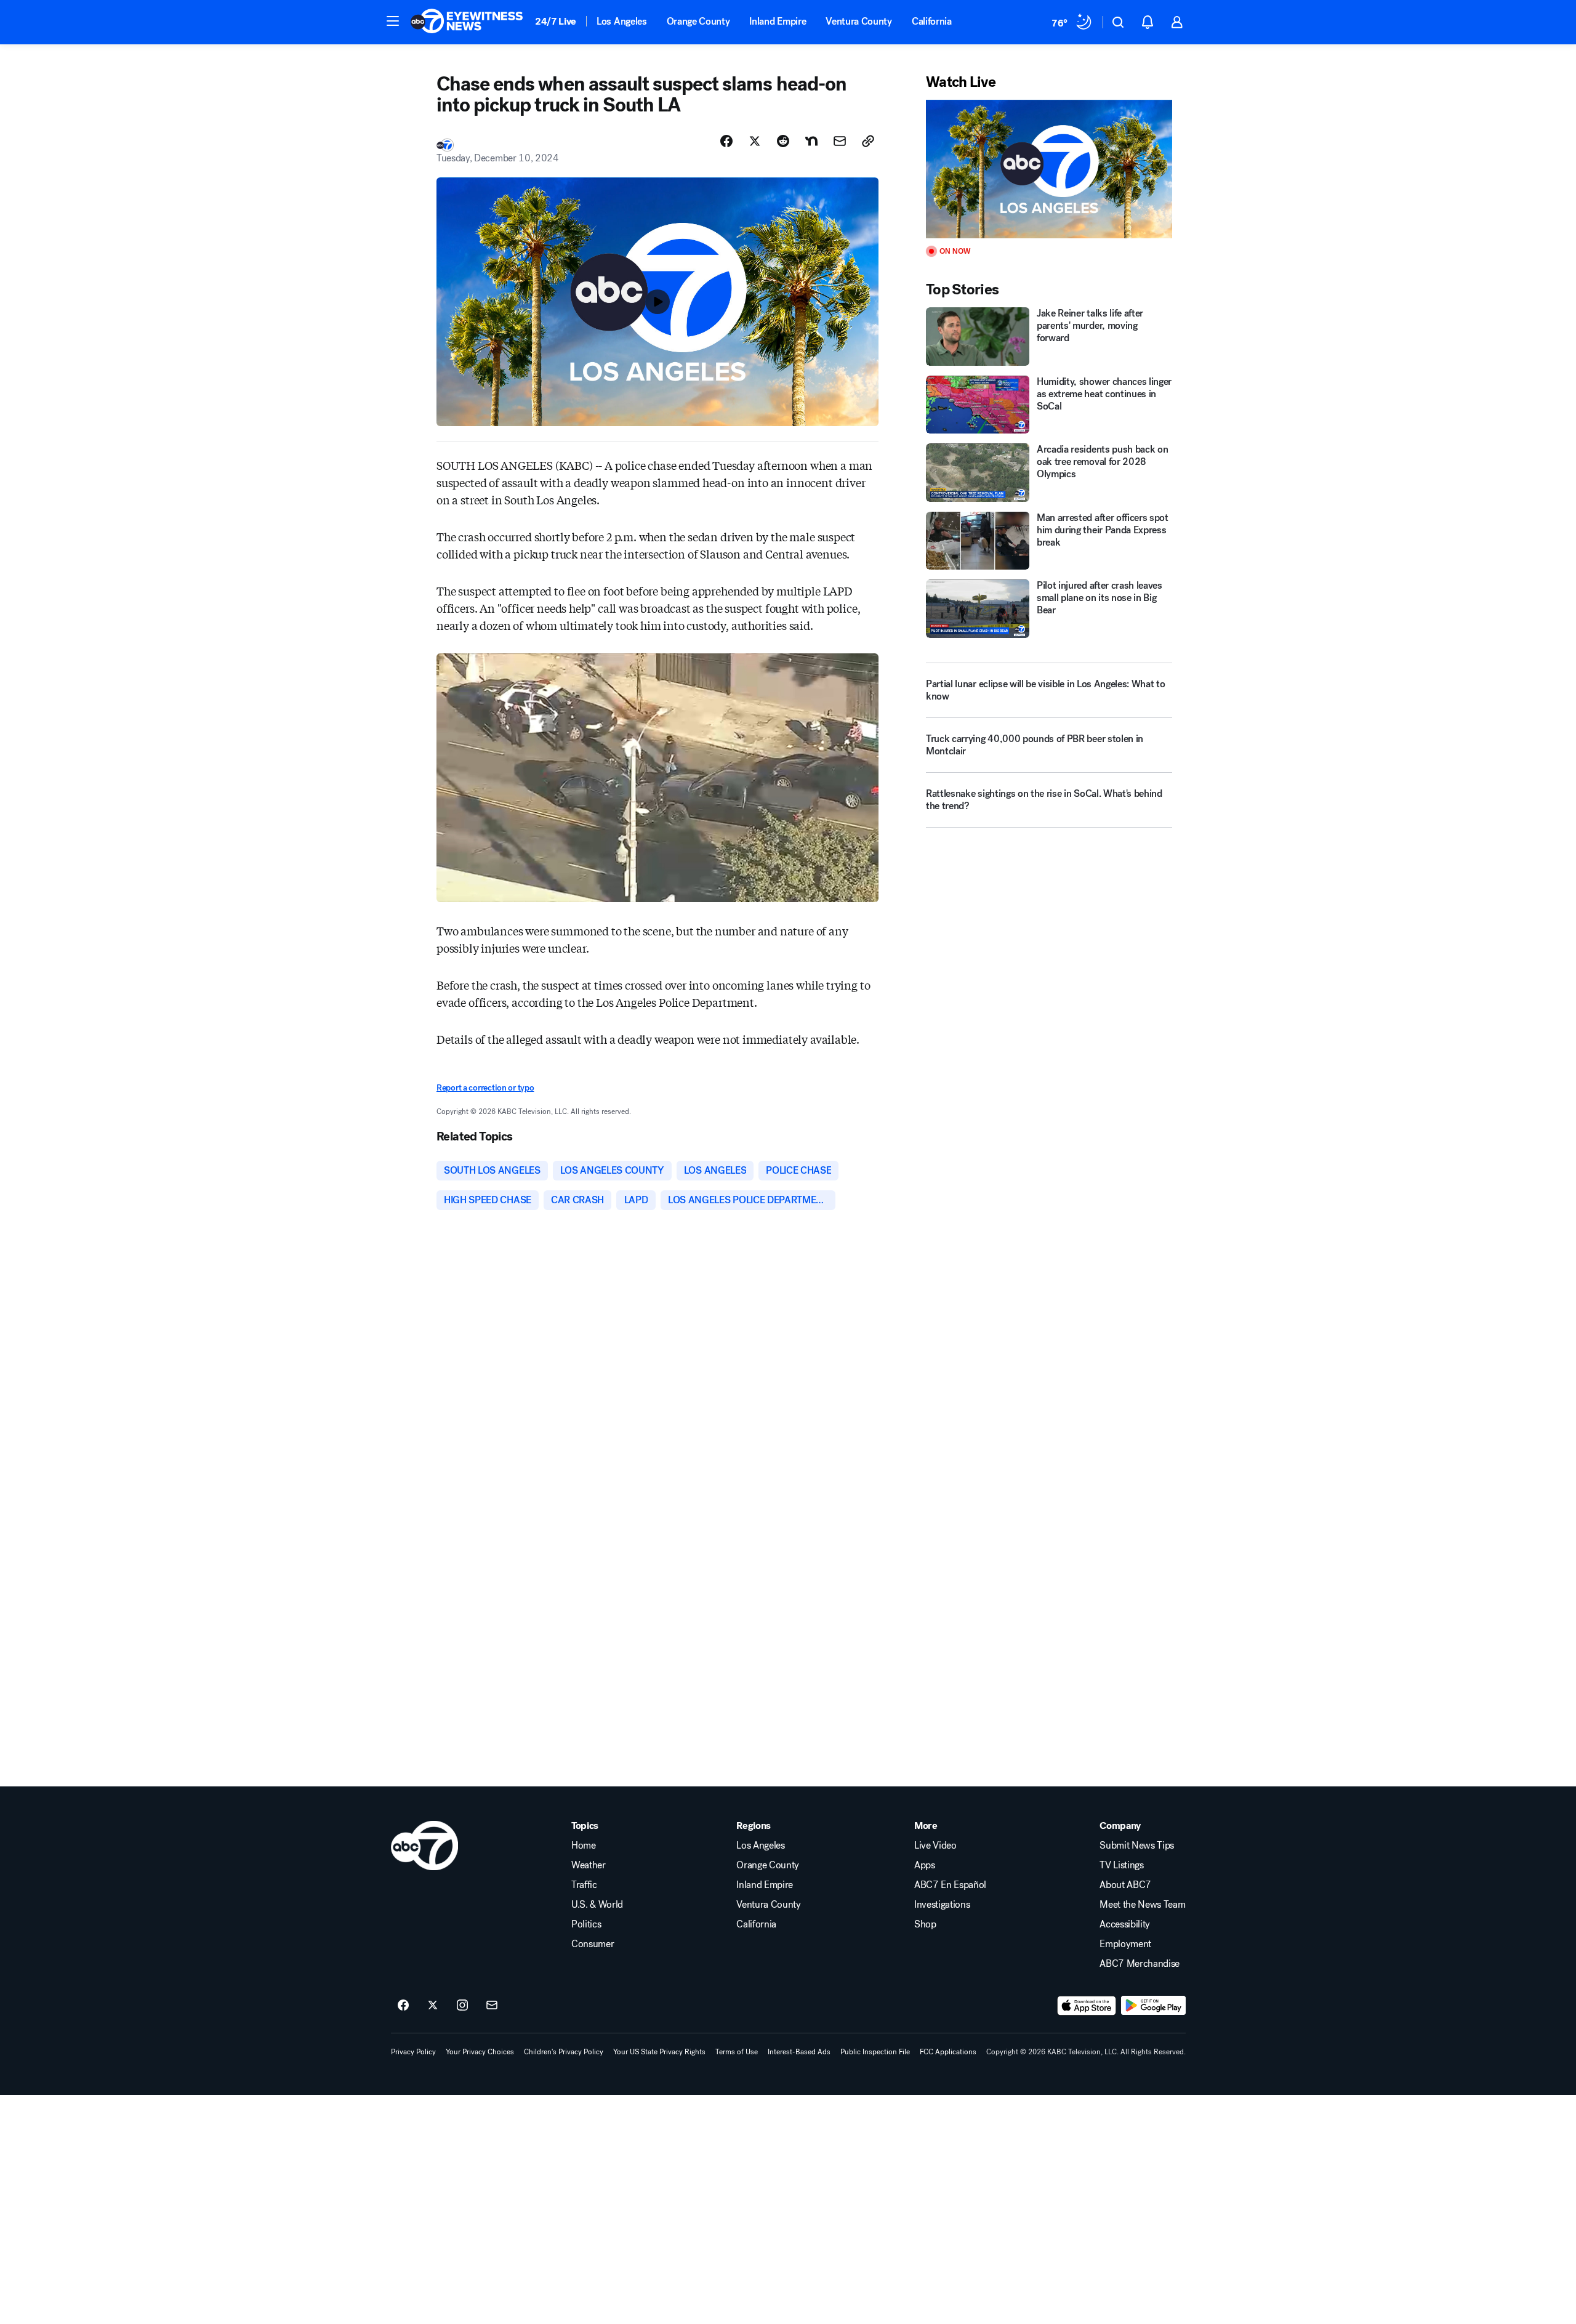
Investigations (942, 1905)
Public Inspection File (875, 2052)
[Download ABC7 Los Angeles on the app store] (1087, 2006)
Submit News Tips (1137, 1846)
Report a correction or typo (485, 1088)
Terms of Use (737, 2052)
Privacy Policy (413, 2052)
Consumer (593, 1944)
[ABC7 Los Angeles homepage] (467, 22)
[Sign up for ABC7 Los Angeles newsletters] (492, 2006)
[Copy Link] (868, 141)
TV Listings (1121, 1865)
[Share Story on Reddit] (783, 141)
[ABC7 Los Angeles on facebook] (403, 2006)
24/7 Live (556, 21)
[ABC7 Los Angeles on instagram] (462, 2006)
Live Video (935, 1846)
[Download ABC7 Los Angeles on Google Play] (1153, 2006)
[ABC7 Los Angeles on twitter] (433, 2006)
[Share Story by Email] (840, 141)
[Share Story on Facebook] (726, 141)
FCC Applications (948, 2052)
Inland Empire (778, 21)
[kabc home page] (424, 1846)
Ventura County (859, 21)
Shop (925, 1924)
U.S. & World (597, 1905)
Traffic (584, 1885)
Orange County (698, 21)
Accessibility (1125, 1924)
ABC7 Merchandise (1140, 1964)
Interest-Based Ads (799, 2052)
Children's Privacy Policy (564, 2052)
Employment (1125, 1944)
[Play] (1049, 169)
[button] (393, 21)
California (932, 21)
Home (584, 1846)
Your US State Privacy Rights (659, 2052)
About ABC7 (1125, 1885)
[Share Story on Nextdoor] (811, 141)
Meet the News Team (1142, 1905)
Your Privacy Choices (480, 2052)
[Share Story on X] (755, 141)
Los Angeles (621, 21)
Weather (589, 1865)
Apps (925, 1865)
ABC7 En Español (950, 1885)
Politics (586, 1924)
